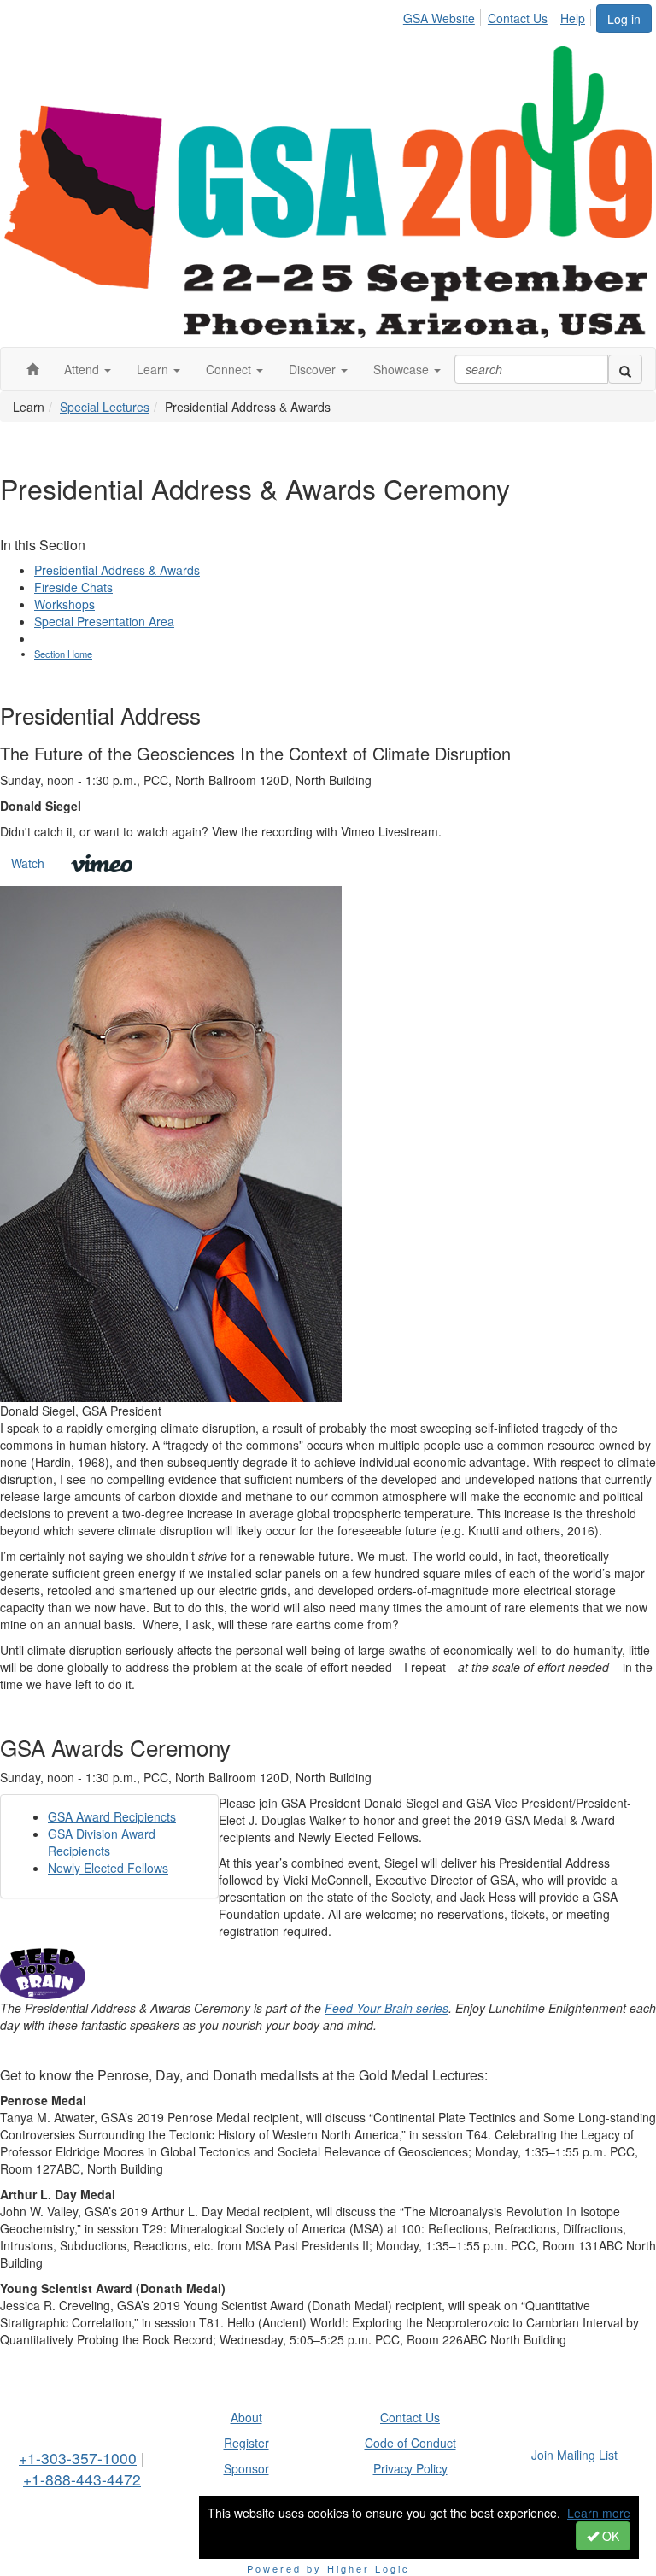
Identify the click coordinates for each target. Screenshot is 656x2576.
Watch (28, 863)
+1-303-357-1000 (78, 2458)
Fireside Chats (73, 587)
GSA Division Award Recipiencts (102, 1842)
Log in (624, 19)
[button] (88, 369)
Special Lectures (105, 407)
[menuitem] (444, 15)
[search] (625, 369)
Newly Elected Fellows (108, 1868)
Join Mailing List (574, 2455)
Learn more (599, 2513)
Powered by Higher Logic (328, 2568)
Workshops (64, 604)
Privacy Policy (410, 2468)
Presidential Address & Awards (117, 570)
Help (573, 18)
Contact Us (518, 18)
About (246, 2417)
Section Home (63, 654)
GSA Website (439, 18)
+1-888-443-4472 (82, 2479)
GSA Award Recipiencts (112, 1816)
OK (609, 2536)
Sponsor (246, 2468)
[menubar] (499, 15)
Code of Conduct (410, 2443)
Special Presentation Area (104, 621)
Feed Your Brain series (387, 2008)
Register (246, 2443)
